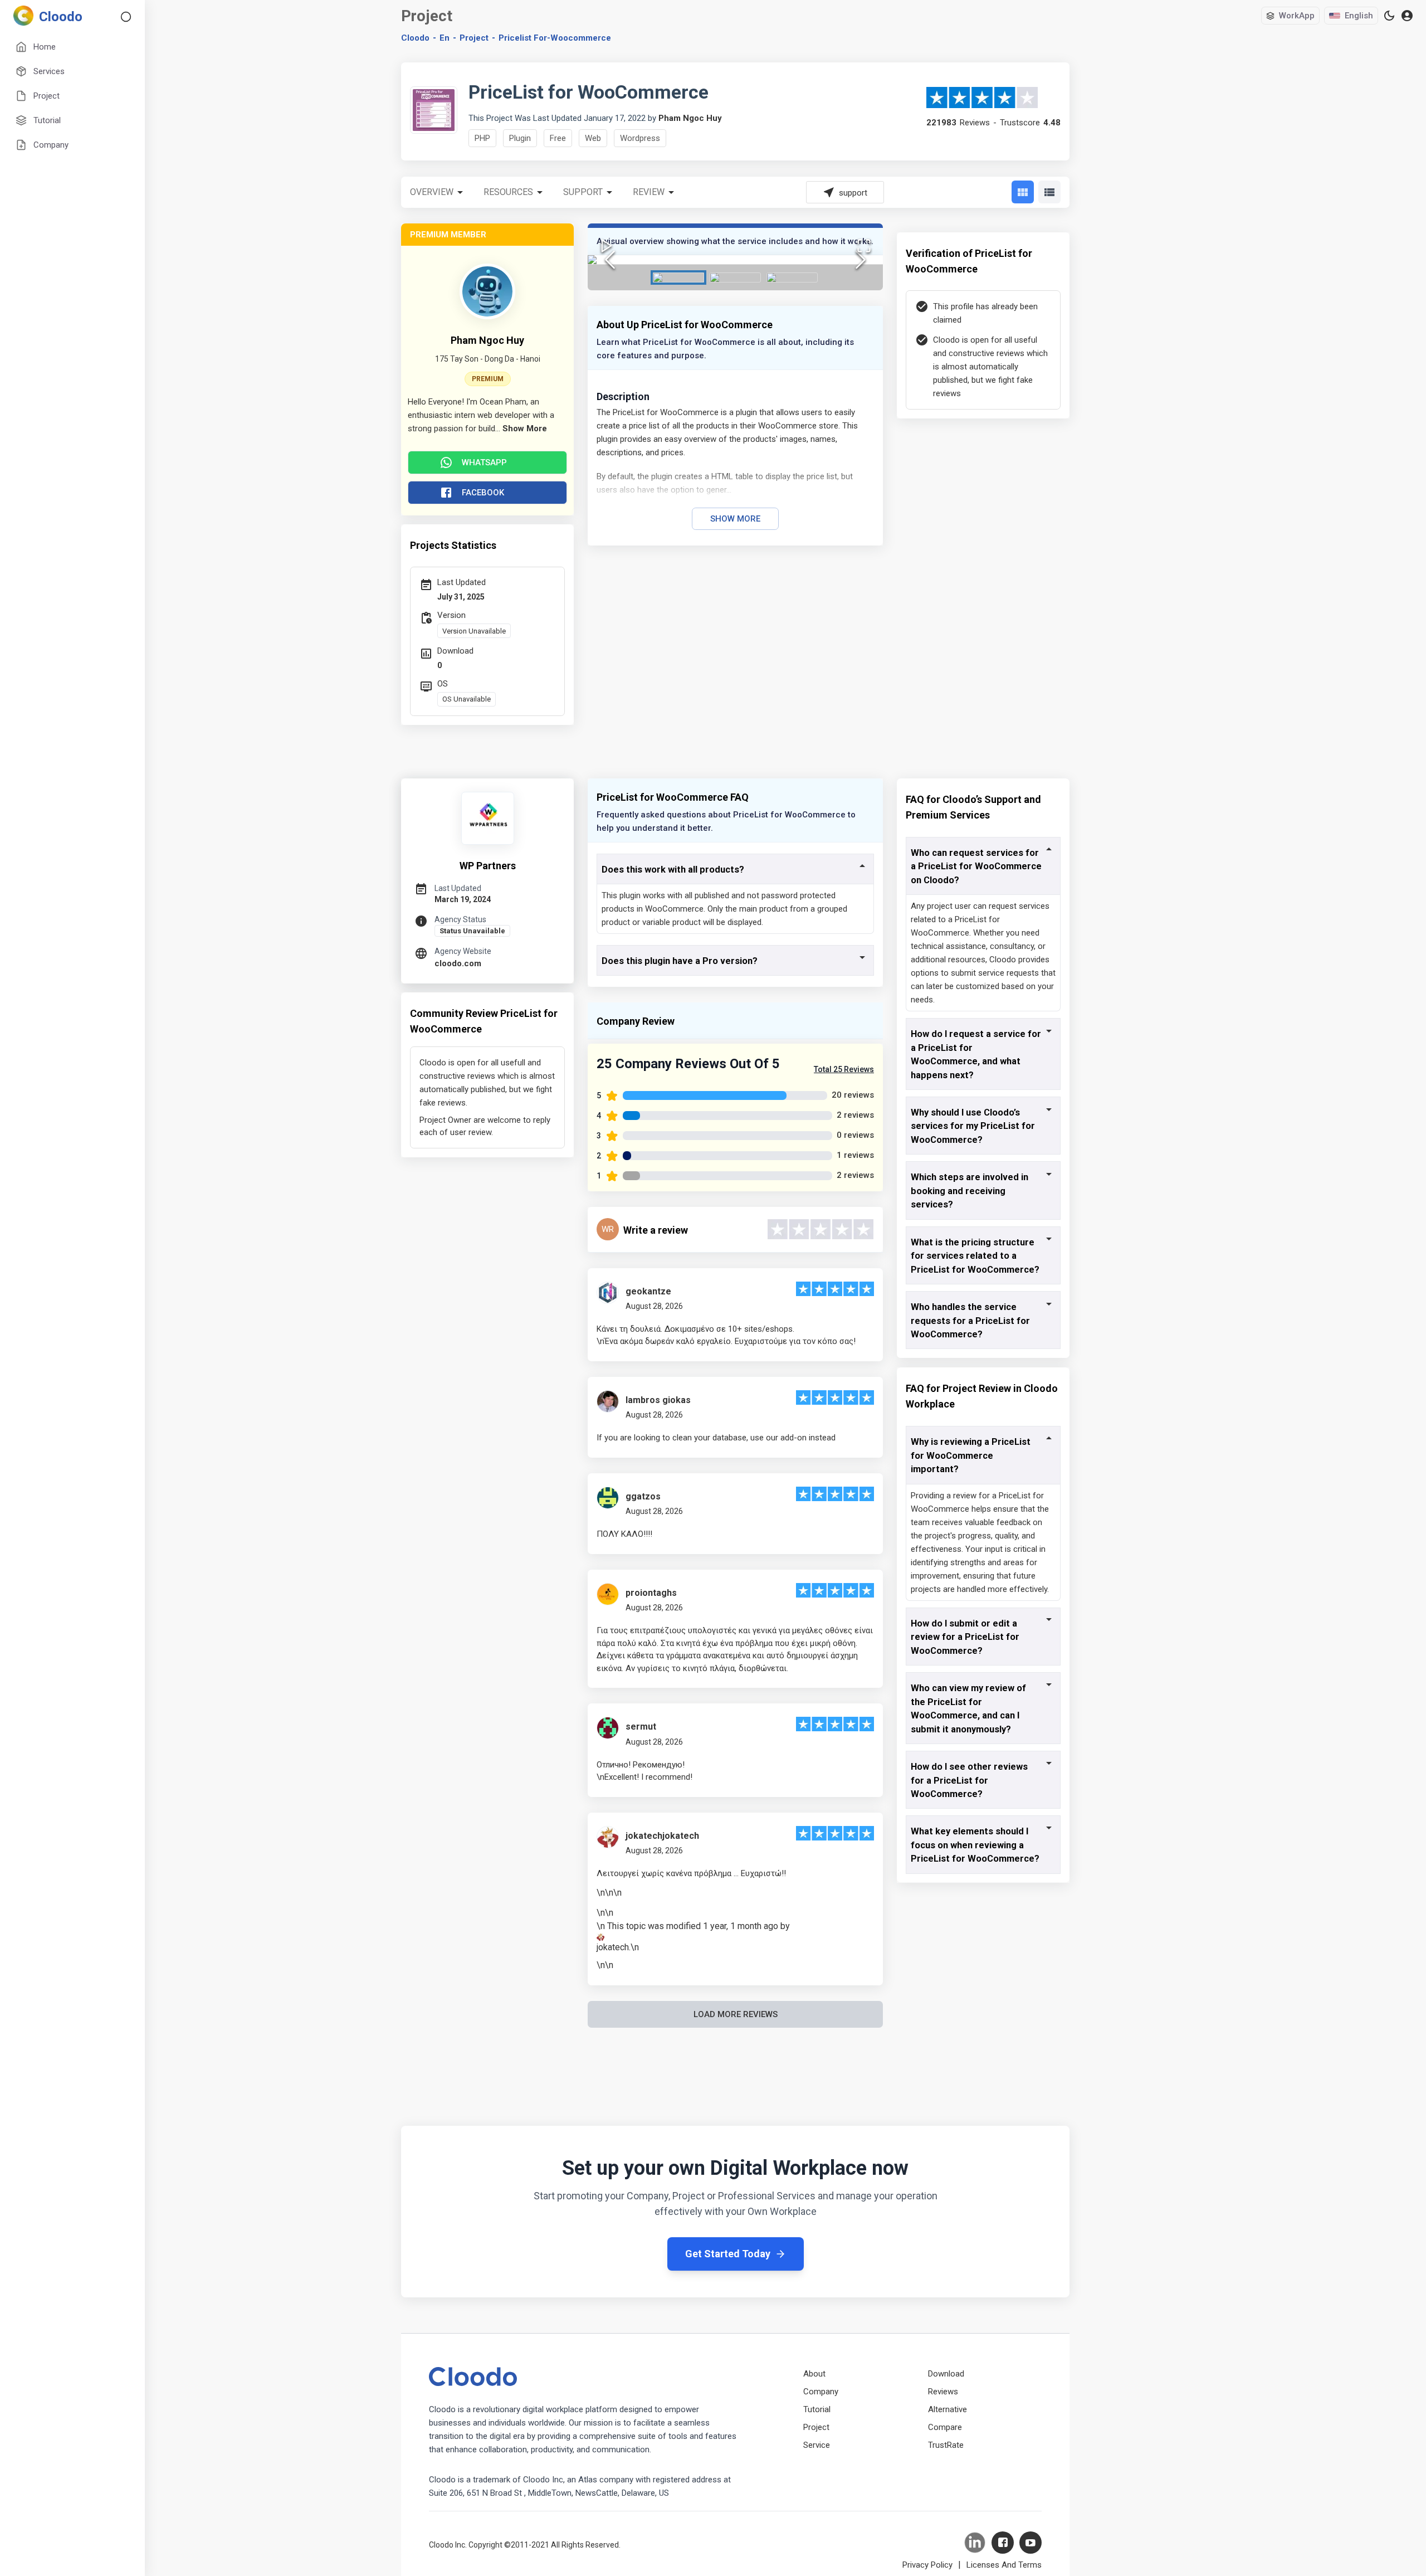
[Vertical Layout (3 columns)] (1023, 192)
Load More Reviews (736, 2014)
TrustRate (946, 2445)
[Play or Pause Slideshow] (607, 246)
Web (593, 138)
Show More (735, 519)
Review (649, 192)
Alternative (948, 2409)
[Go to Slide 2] (735, 277)
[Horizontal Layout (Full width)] (1049, 192)
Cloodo (415, 38)
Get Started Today (728, 2254)
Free (558, 138)
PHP (482, 138)
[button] (735, 260)
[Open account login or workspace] (1407, 16)
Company (821, 2392)
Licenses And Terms (1004, 2565)
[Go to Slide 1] (678, 277)
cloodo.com (458, 963)
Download (946, 2374)
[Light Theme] (1389, 16)
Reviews (943, 2392)
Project (474, 38)
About (814, 2374)
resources (508, 192)
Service (817, 2445)
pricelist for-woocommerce (555, 38)
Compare (945, 2427)
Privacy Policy (927, 2565)
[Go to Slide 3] (792, 277)
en (445, 38)
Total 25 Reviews (844, 1069)
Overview (432, 192)
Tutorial (817, 2409)
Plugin (520, 138)
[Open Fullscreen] (864, 246)
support (583, 192)
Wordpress (640, 138)
